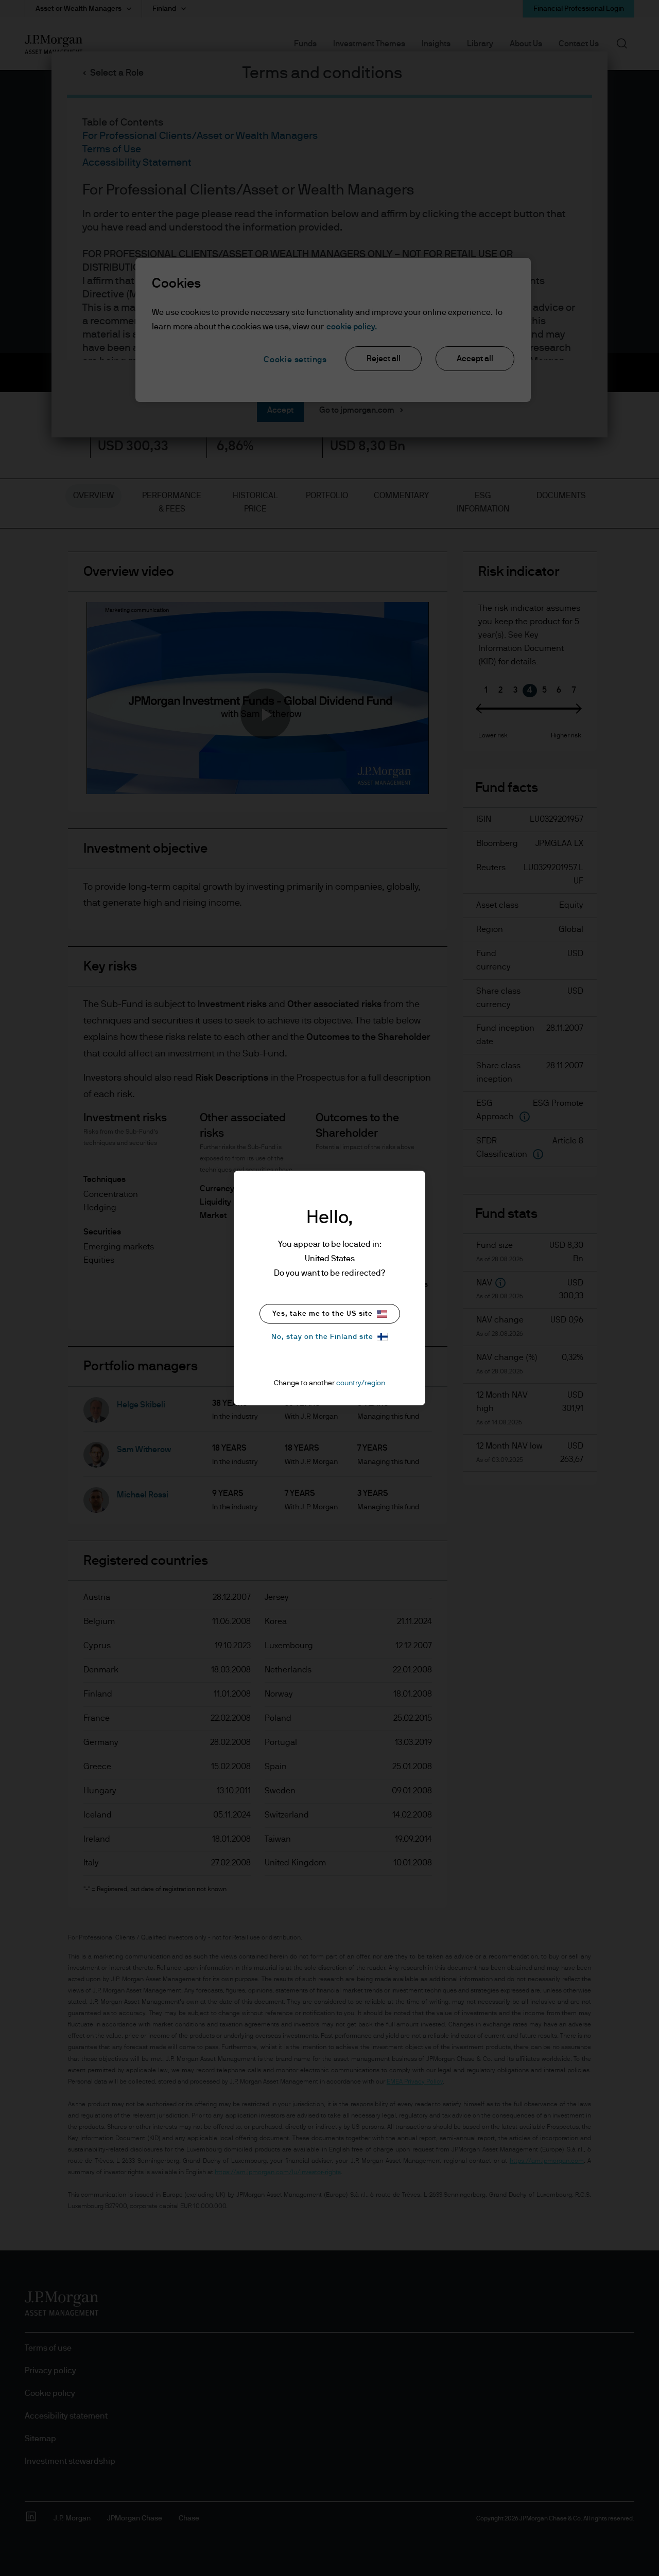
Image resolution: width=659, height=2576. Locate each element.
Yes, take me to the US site (323, 1314)
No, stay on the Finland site (322, 1337)
